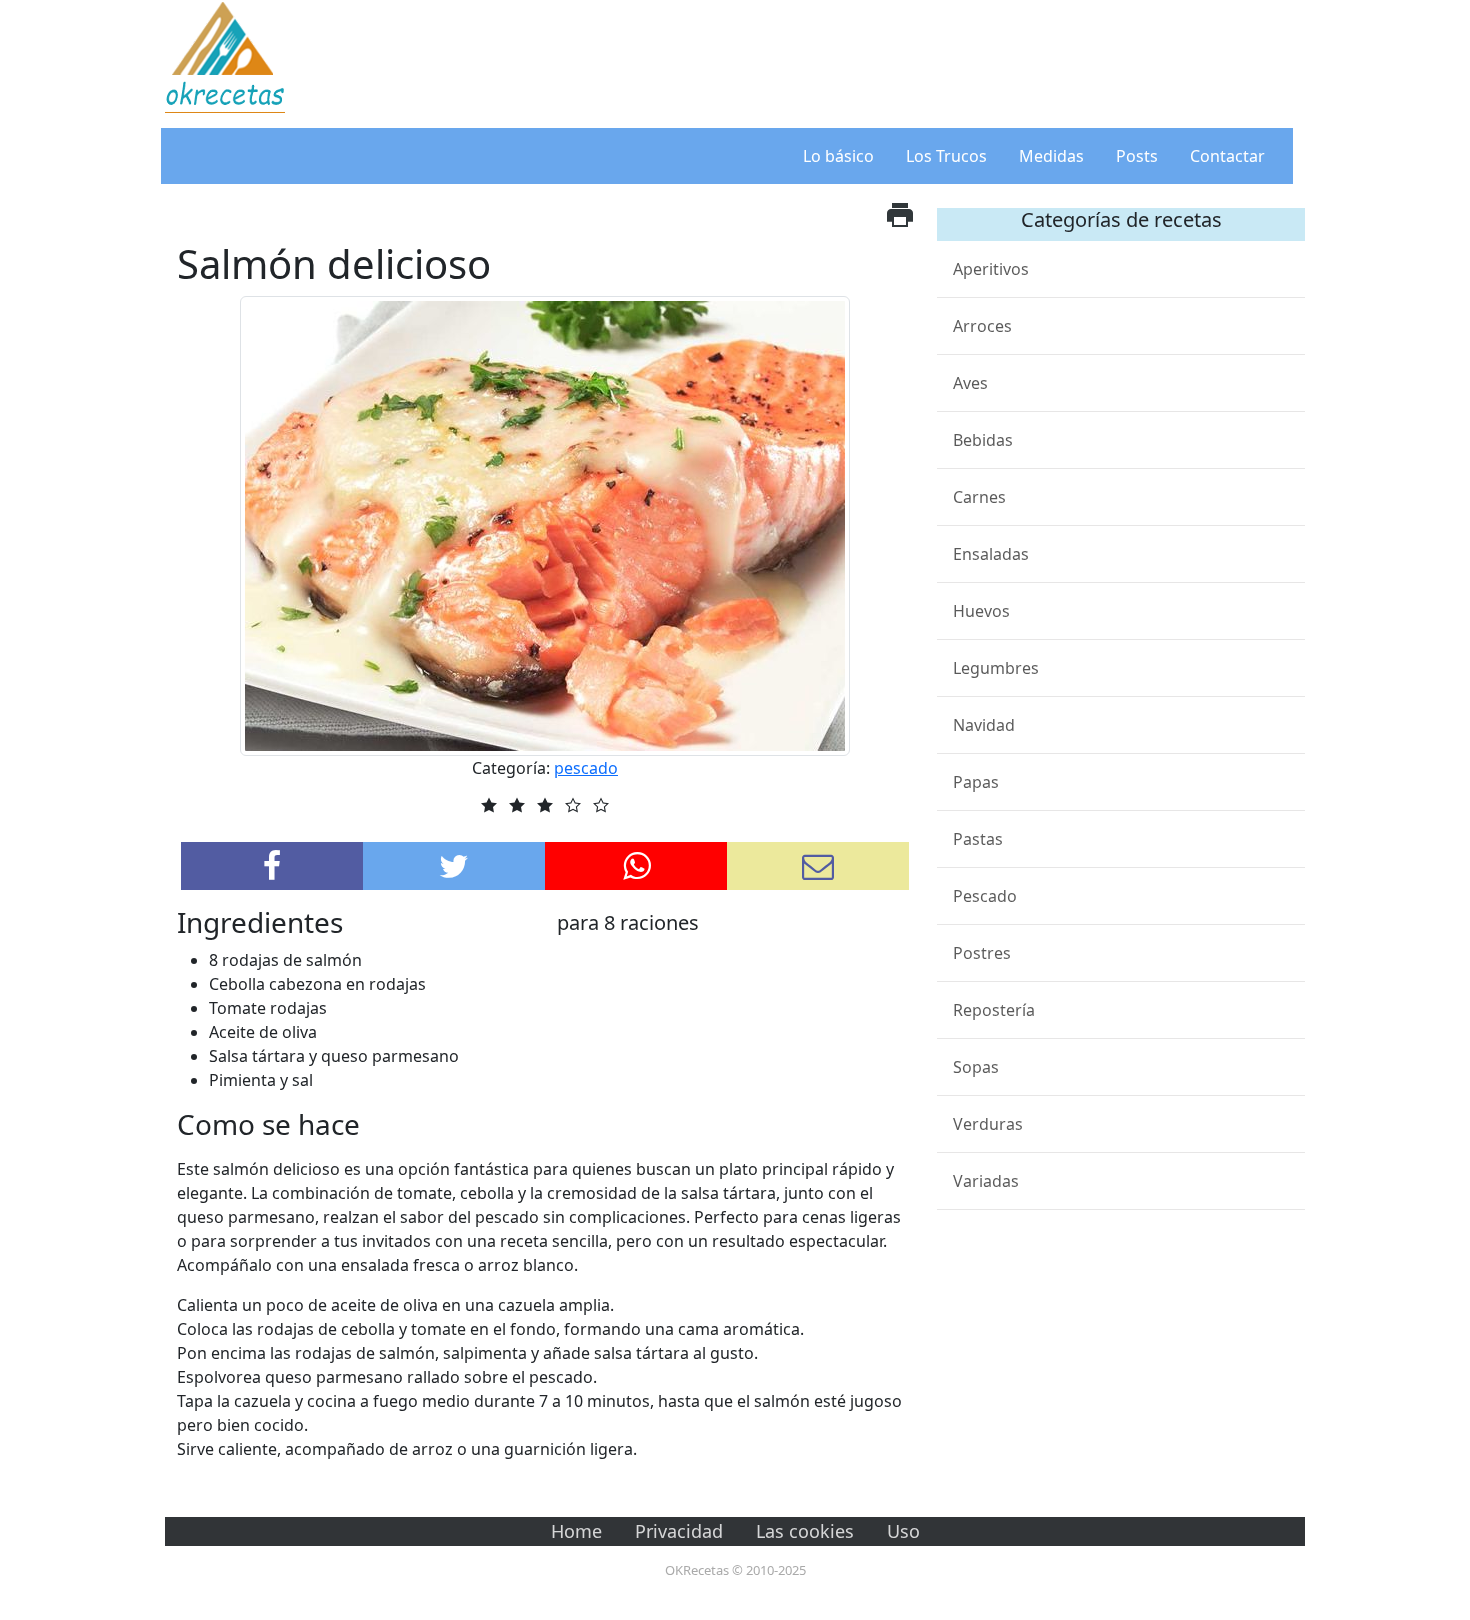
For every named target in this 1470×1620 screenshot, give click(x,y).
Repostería (994, 1010)
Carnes (979, 497)
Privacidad (679, 1531)
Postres (982, 953)
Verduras (988, 1124)
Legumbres (996, 668)
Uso (903, 1531)
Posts (1137, 156)
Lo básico (838, 156)
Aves (970, 383)
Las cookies (805, 1531)
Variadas (986, 1181)
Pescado (985, 896)
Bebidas (983, 440)
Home (576, 1531)
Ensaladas (991, 554)
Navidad (984, 725)
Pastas (978, 839)
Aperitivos (991, 269)
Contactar (1227, 156)
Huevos (981, 611)
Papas (976, 782)
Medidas (1051, 156)
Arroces (982, 326)
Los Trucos (946, 156)
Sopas (976, 1067)
